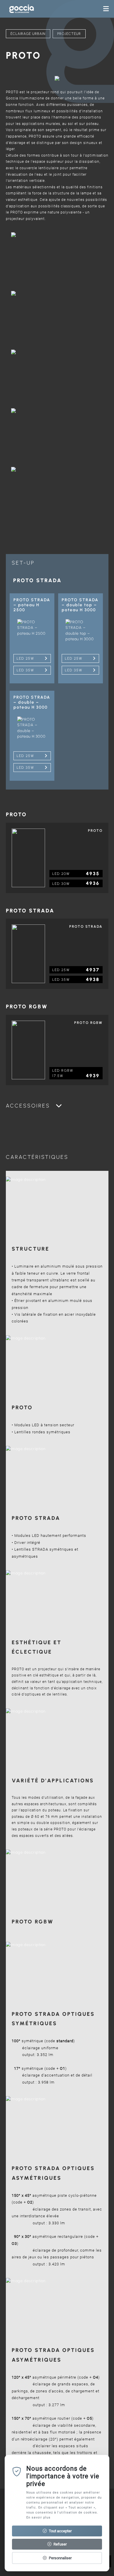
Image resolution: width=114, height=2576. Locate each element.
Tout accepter (60, 2531)
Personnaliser (60, 2558)
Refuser (60, 2544)
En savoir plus (38, 2517)
